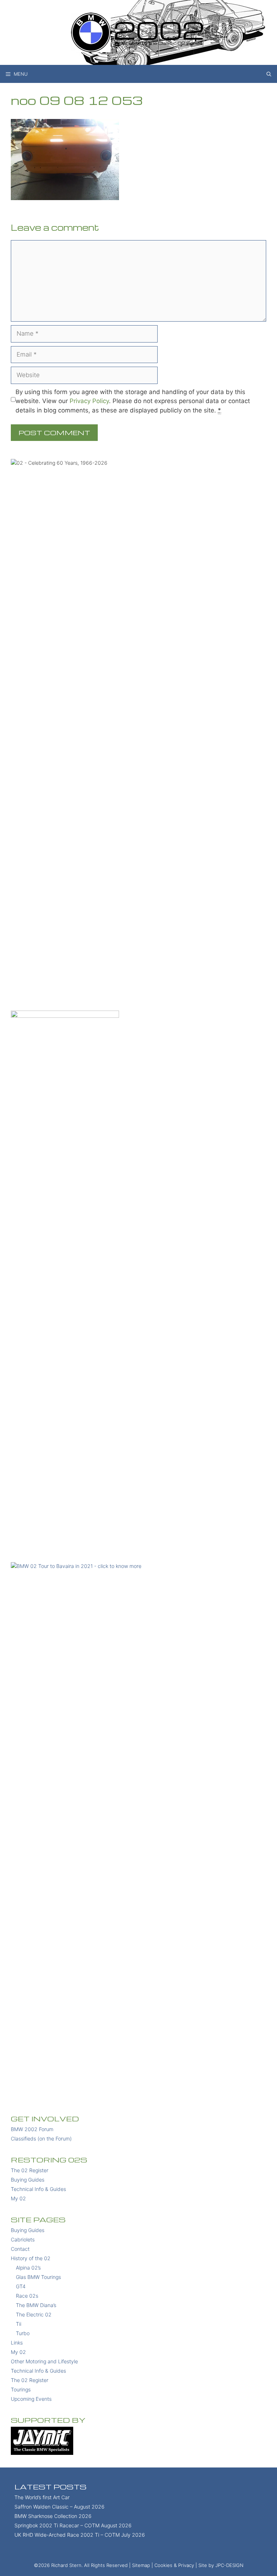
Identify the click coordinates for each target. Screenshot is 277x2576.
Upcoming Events (31, 2399)
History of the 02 (31, 2258)
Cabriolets (23, 2239)
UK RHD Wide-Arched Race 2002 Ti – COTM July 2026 (80, 2535)
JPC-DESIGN (229, 2565)
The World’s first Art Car (42, 2497)
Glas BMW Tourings (38, 2277)
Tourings (21, 2389)
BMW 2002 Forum (32, 2129)
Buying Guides (28, 2180)
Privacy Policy (89, 401)
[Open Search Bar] (269, 74)
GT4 (21, 2286)
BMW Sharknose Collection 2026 (53, 2516)
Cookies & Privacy (174, 2565)
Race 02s (27, 2296)
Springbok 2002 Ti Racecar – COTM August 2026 (73, 2525)
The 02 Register (30, 2170)
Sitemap (141, 2565)
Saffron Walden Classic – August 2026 (60, 2507)
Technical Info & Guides (38, 2189)
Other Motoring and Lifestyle (44, 2361)
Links (17, 2343)
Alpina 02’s (28, 2268)
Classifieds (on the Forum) (41, 2138)
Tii (19, 2324)
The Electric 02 (34, 2314)
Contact (20, 2249)
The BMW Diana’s (36, 2305)
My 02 (18, 2198)
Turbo (23, 2333)
